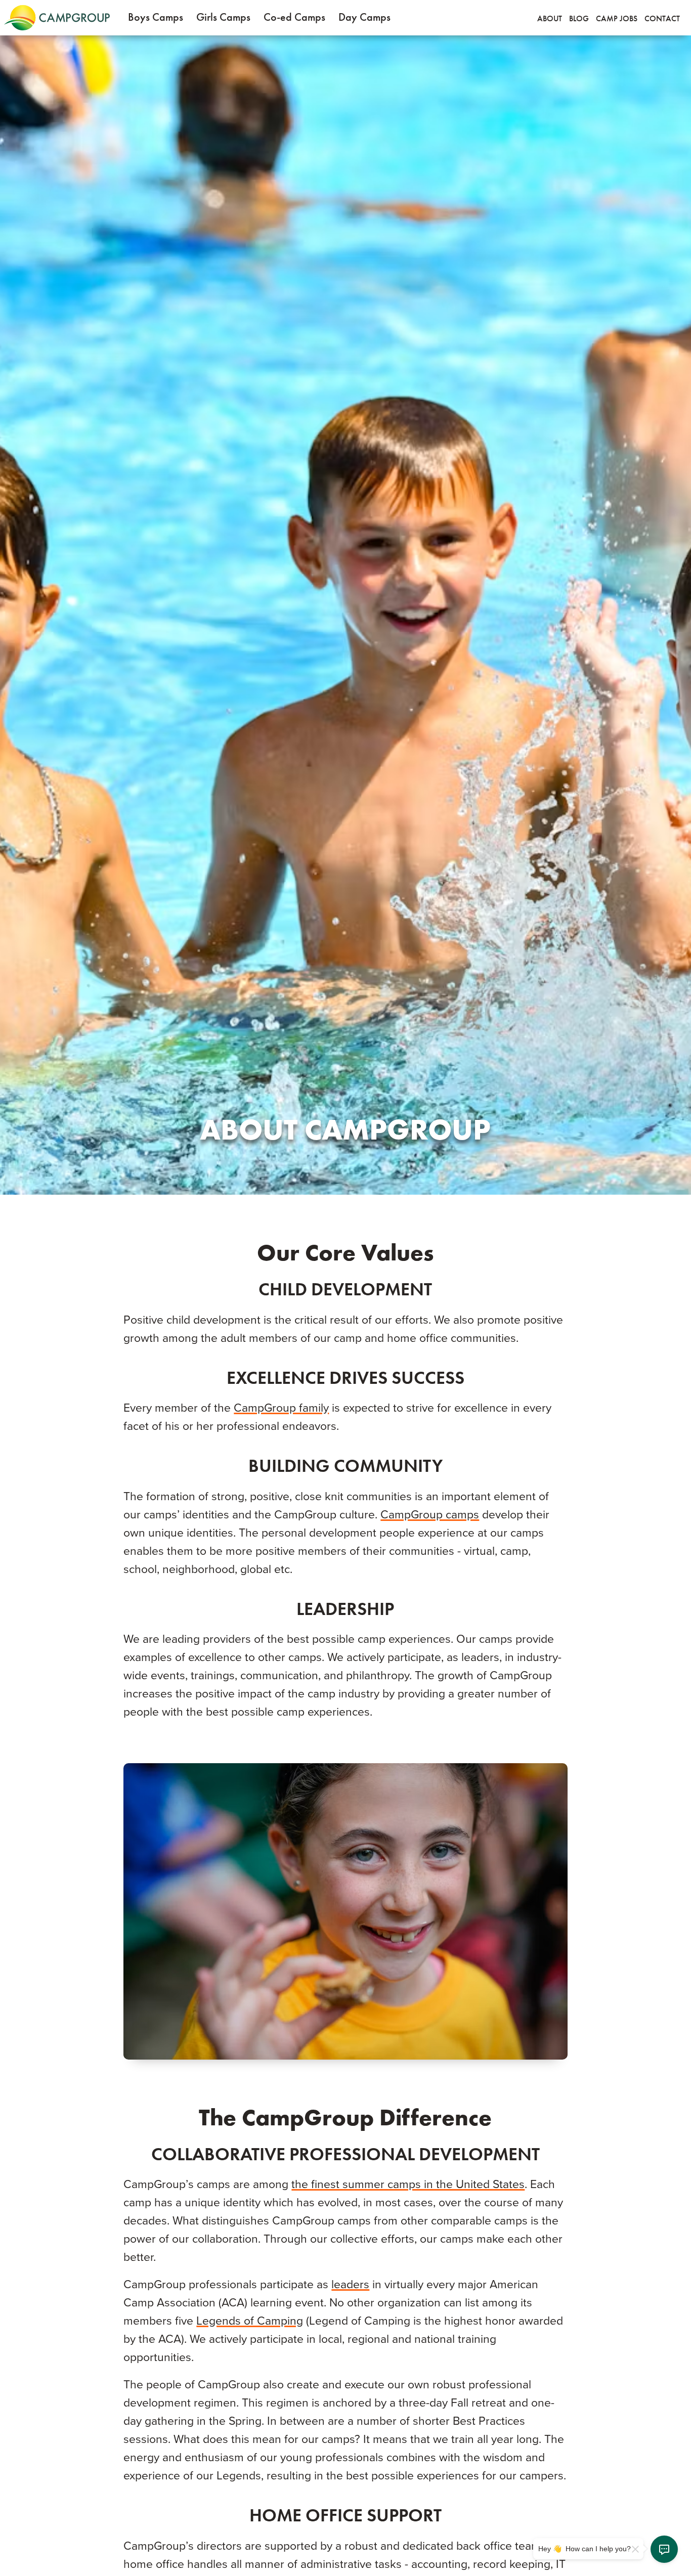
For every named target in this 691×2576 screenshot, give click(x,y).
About (550, 18)
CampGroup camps (430, 1515)
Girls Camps (223, 17)
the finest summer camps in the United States (408, 2185)
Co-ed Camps (294, 17)
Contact (662, 18)
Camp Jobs (617, 18)
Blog (579, 18)
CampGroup (57, 18)
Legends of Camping (250, 2321)
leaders (350, 2285)
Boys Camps (156, 17)
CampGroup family (281, 1408)
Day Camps (364, 17)
